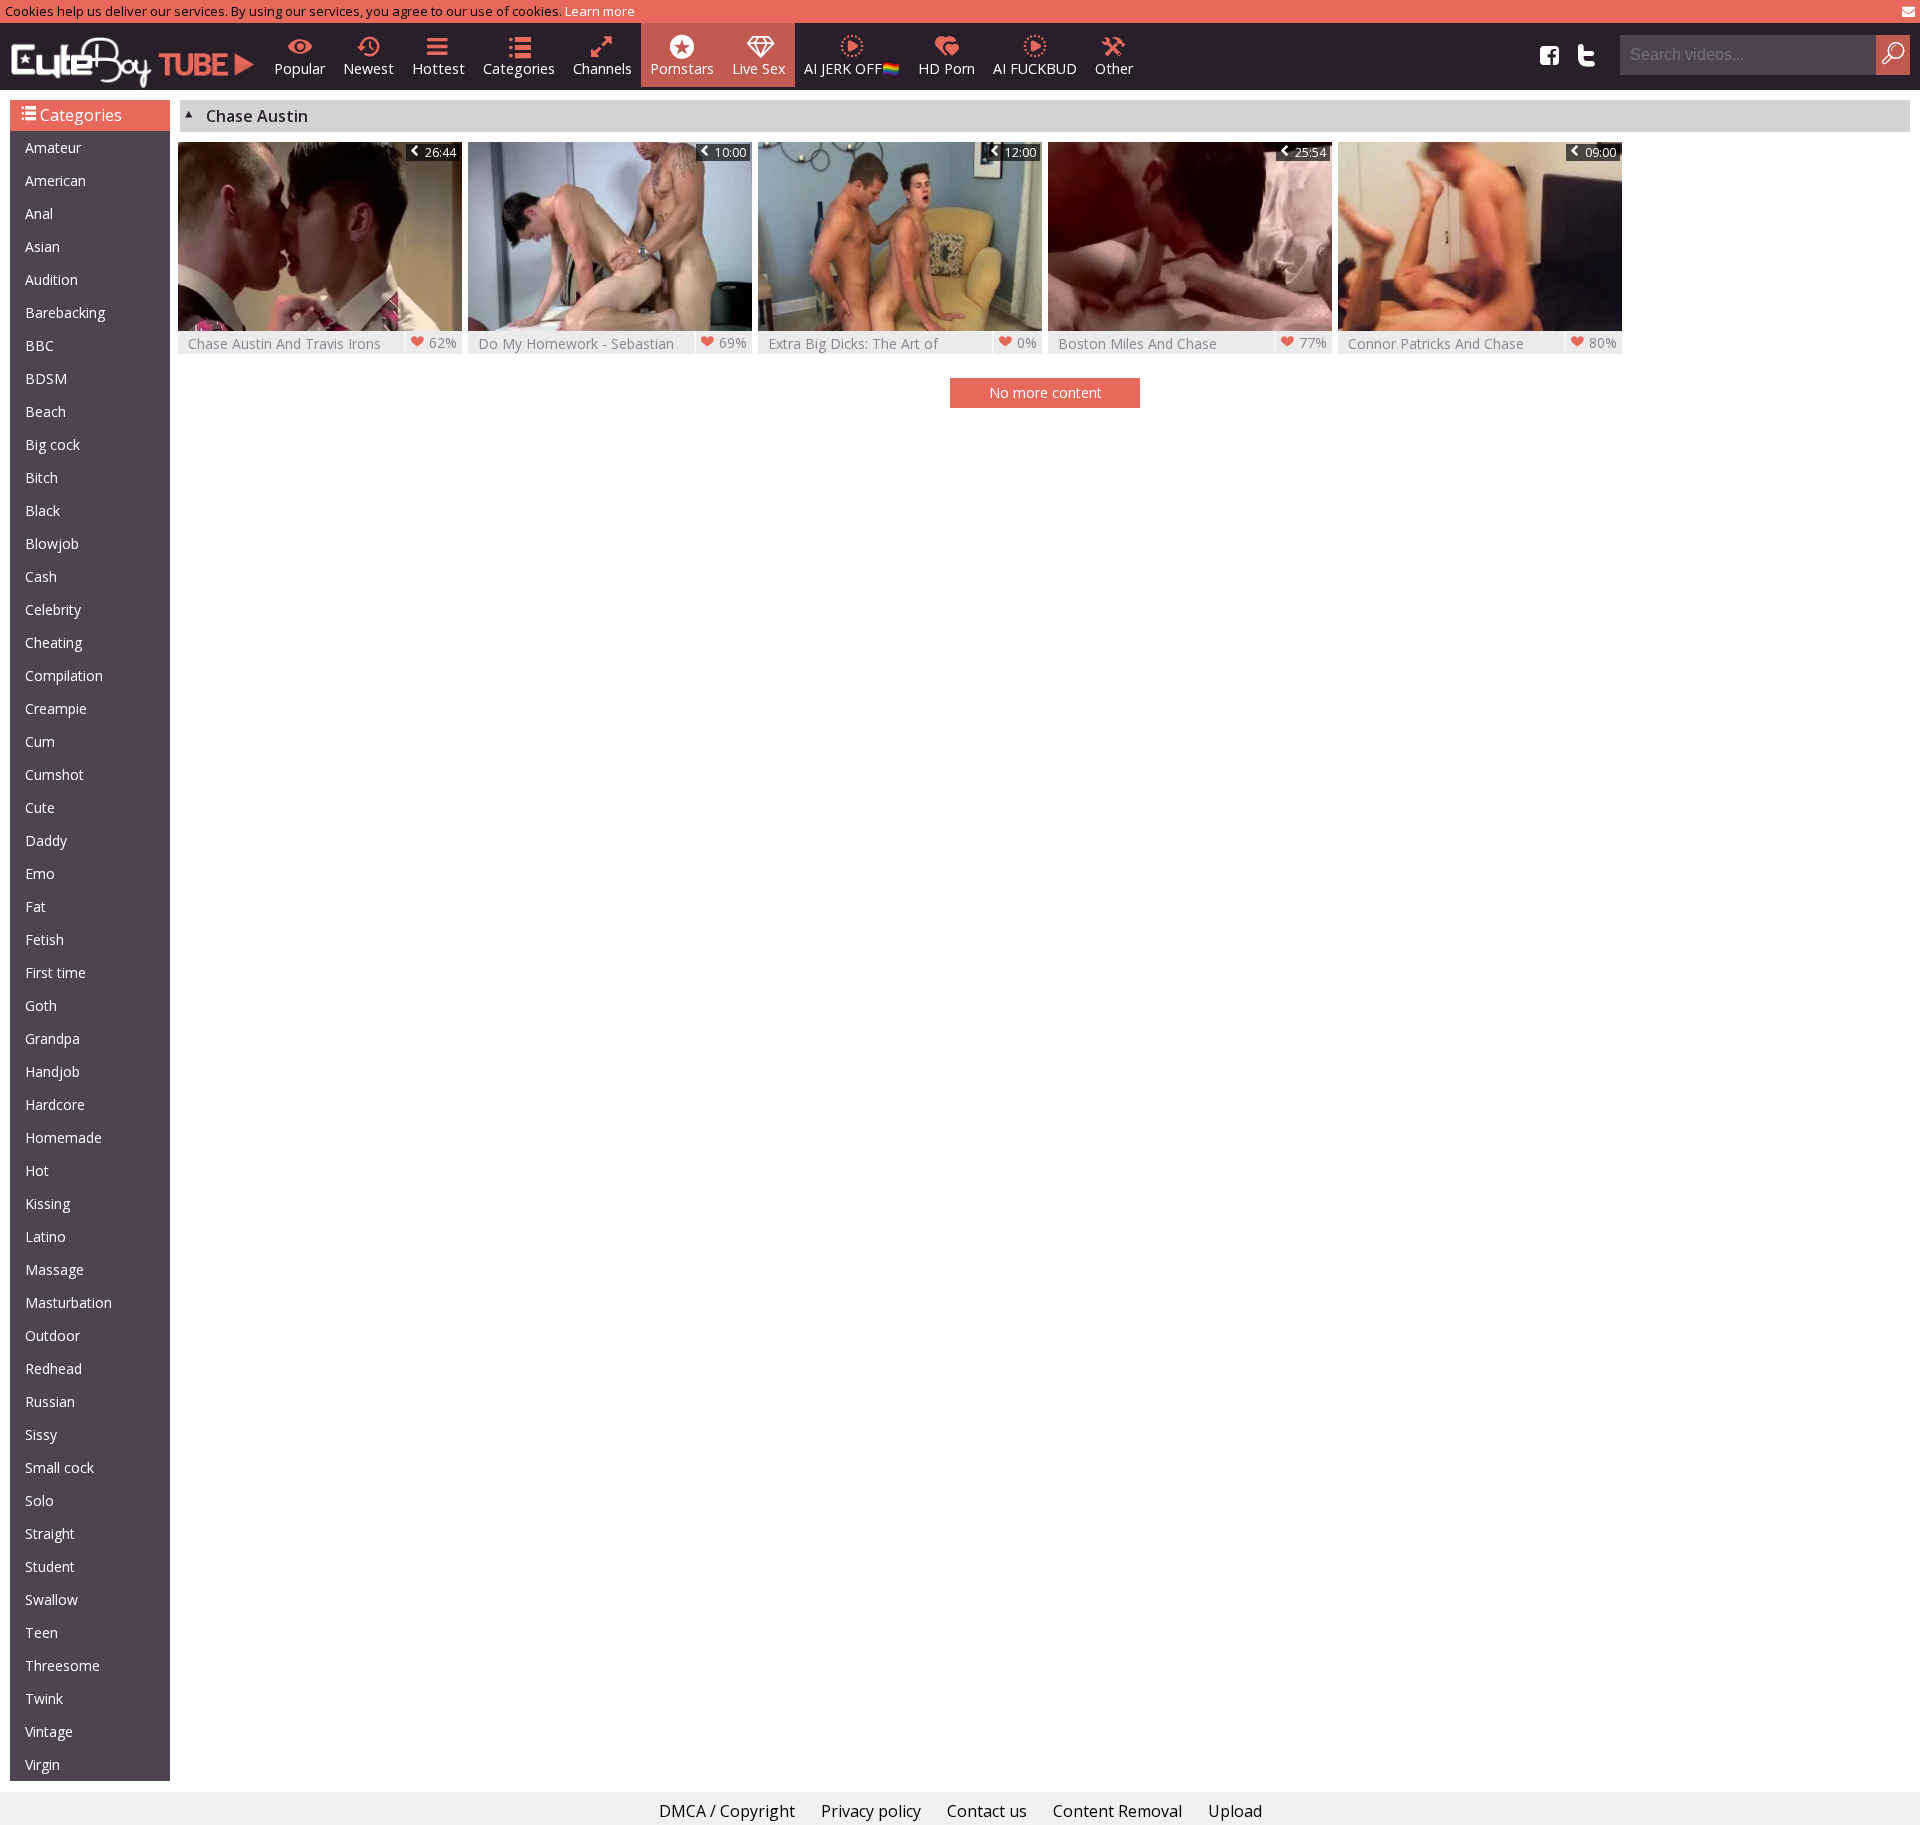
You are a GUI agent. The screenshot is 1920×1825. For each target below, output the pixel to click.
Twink (44, 1698)
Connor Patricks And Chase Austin (1482, 343)
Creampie (56, 708)
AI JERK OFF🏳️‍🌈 (852, 68)
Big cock (52, 444)
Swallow (51, 1599)
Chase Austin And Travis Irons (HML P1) (322, 343)
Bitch (41, 477)
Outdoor (52, 1335)
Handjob (52, 1071)
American (55, 180)
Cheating (53, 642)
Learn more (600, 11)
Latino (45, 1236)
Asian (42, 246)
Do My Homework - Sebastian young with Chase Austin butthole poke (612, 343)
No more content (1045, 392)
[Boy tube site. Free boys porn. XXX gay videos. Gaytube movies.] (132, 56)
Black (42, 510)
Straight (50, 1533)
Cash (41, 576)
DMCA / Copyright (727, 1811)
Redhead (53, 1368)
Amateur (53, 147)
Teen (41, 1632)
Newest (368, 68)
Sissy (41, 1434)
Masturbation (68, 1302)
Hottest (438, 68)
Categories (519, 68)
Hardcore (55, 1104)
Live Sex (759, 68)
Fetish (44, 939)
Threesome (62, 1665)
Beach (45, 411)
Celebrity (53, 609)
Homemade (63, 1137)
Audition (51, 279)
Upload (1235, 1811)
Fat (35, 906)
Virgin (42, 1764)
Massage (54, 1269)
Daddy (46, 840)
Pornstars (682, 68)
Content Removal (1117, 1811)
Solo (39, 1500)
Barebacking (65, 312)
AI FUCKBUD (1035, 68)
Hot (37, 1170)
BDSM (46, 378)
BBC (39, 345)
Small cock (59, 1467)
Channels (602, 68)
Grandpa (52, 1038)
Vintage (49, 1731)
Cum (40, 741)
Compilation (64, 675)
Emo (40, 873)
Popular (299, 68)
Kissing (47, 1203)
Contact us (987, 1811)
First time (55, 972)
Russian (50, 1401)
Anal (39, 213)
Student (50, 1566)
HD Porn (946, 68)
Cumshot (54, 774)
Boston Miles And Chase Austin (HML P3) (1192, 343)
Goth (41, 1005)
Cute (40, 807)
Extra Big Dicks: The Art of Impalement (902, 343)
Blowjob (52, 543)
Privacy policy (871, 1811)
